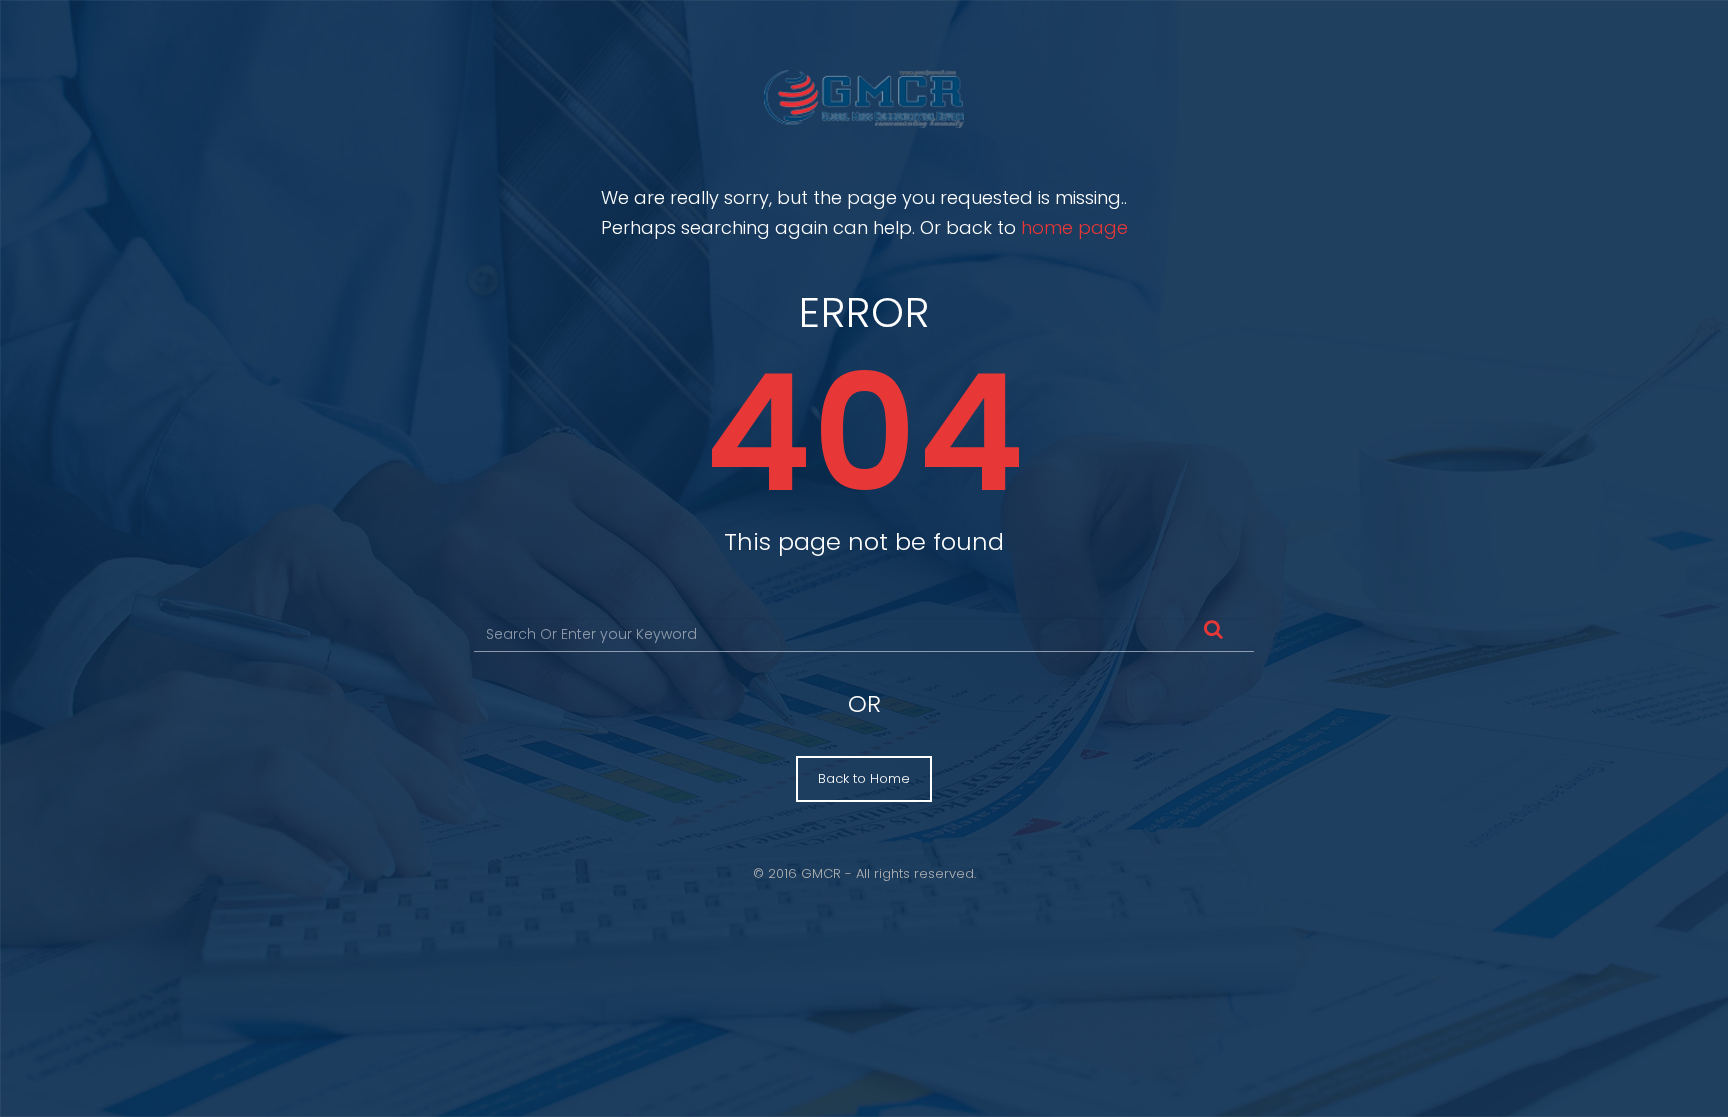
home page (1074, 227)
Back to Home (864, 778)
